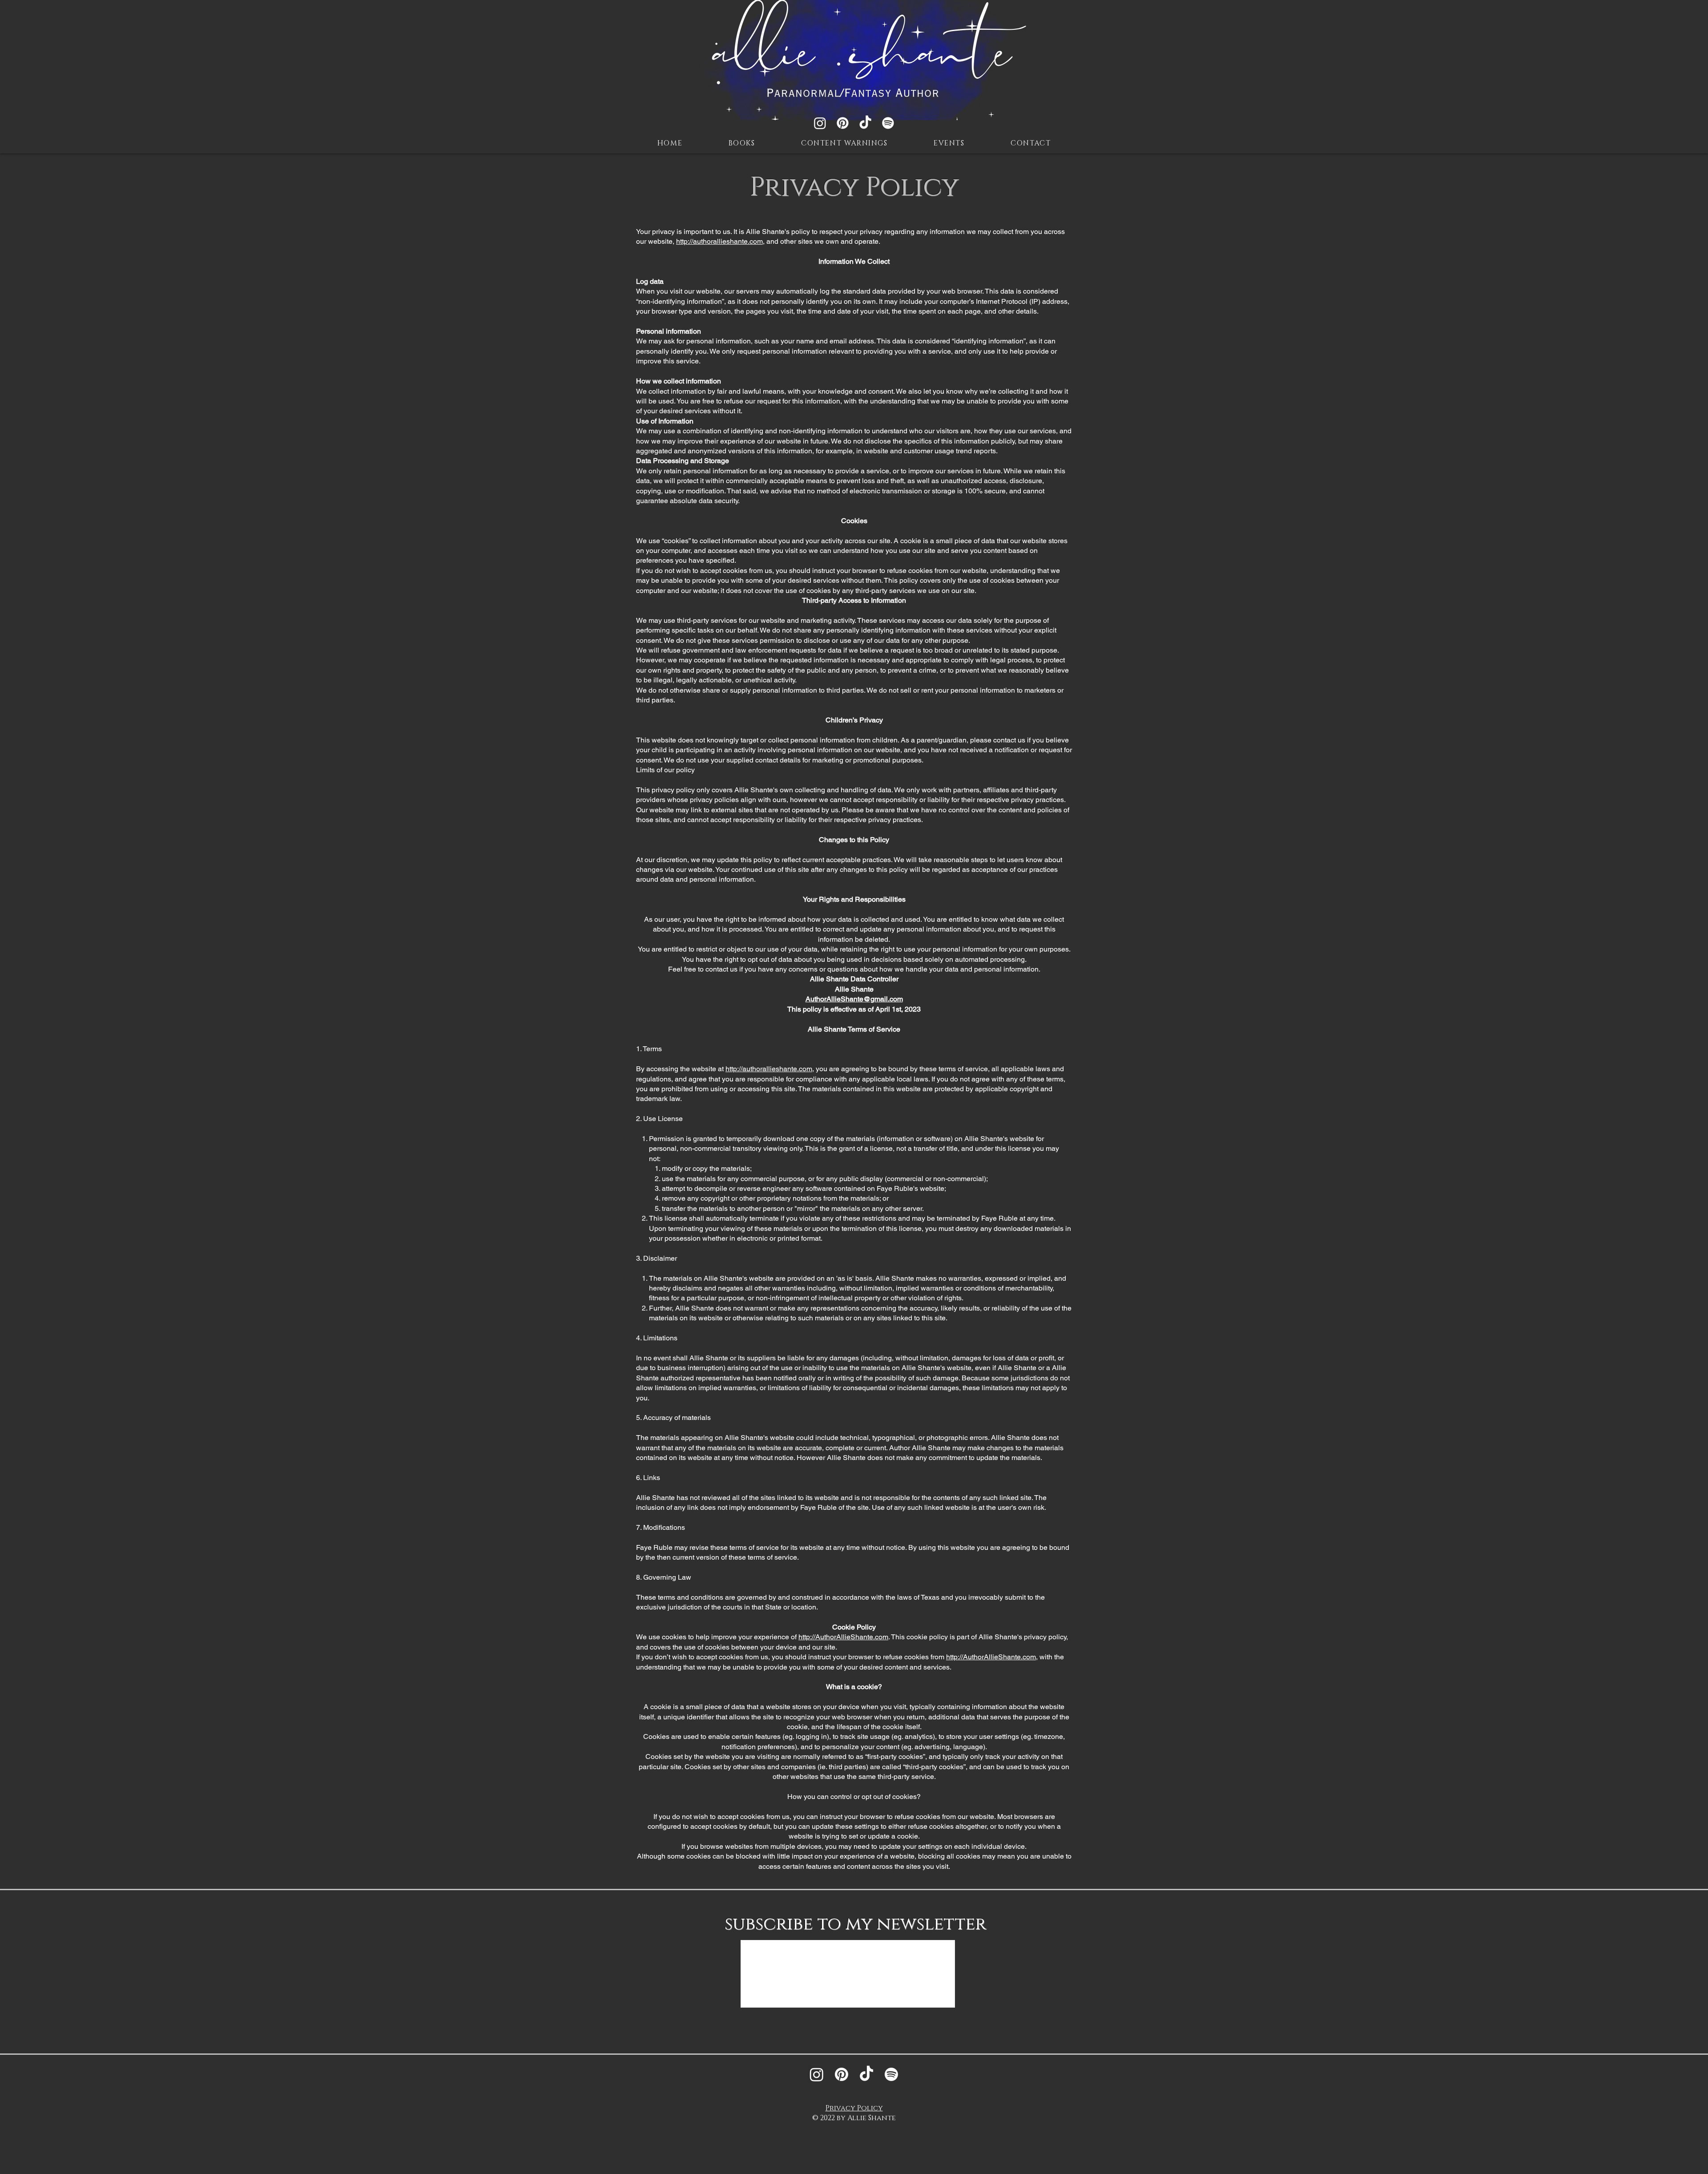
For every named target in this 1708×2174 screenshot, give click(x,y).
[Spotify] (888, 123)
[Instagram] (820, 123)
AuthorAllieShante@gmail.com (854, 999)
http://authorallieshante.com (719, 241)
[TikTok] (865, 123)
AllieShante (855, 1637)
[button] (742, 144)
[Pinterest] (843, 123)
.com (881, 1637)
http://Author (817, 1637)
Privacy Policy (854, 2108)
